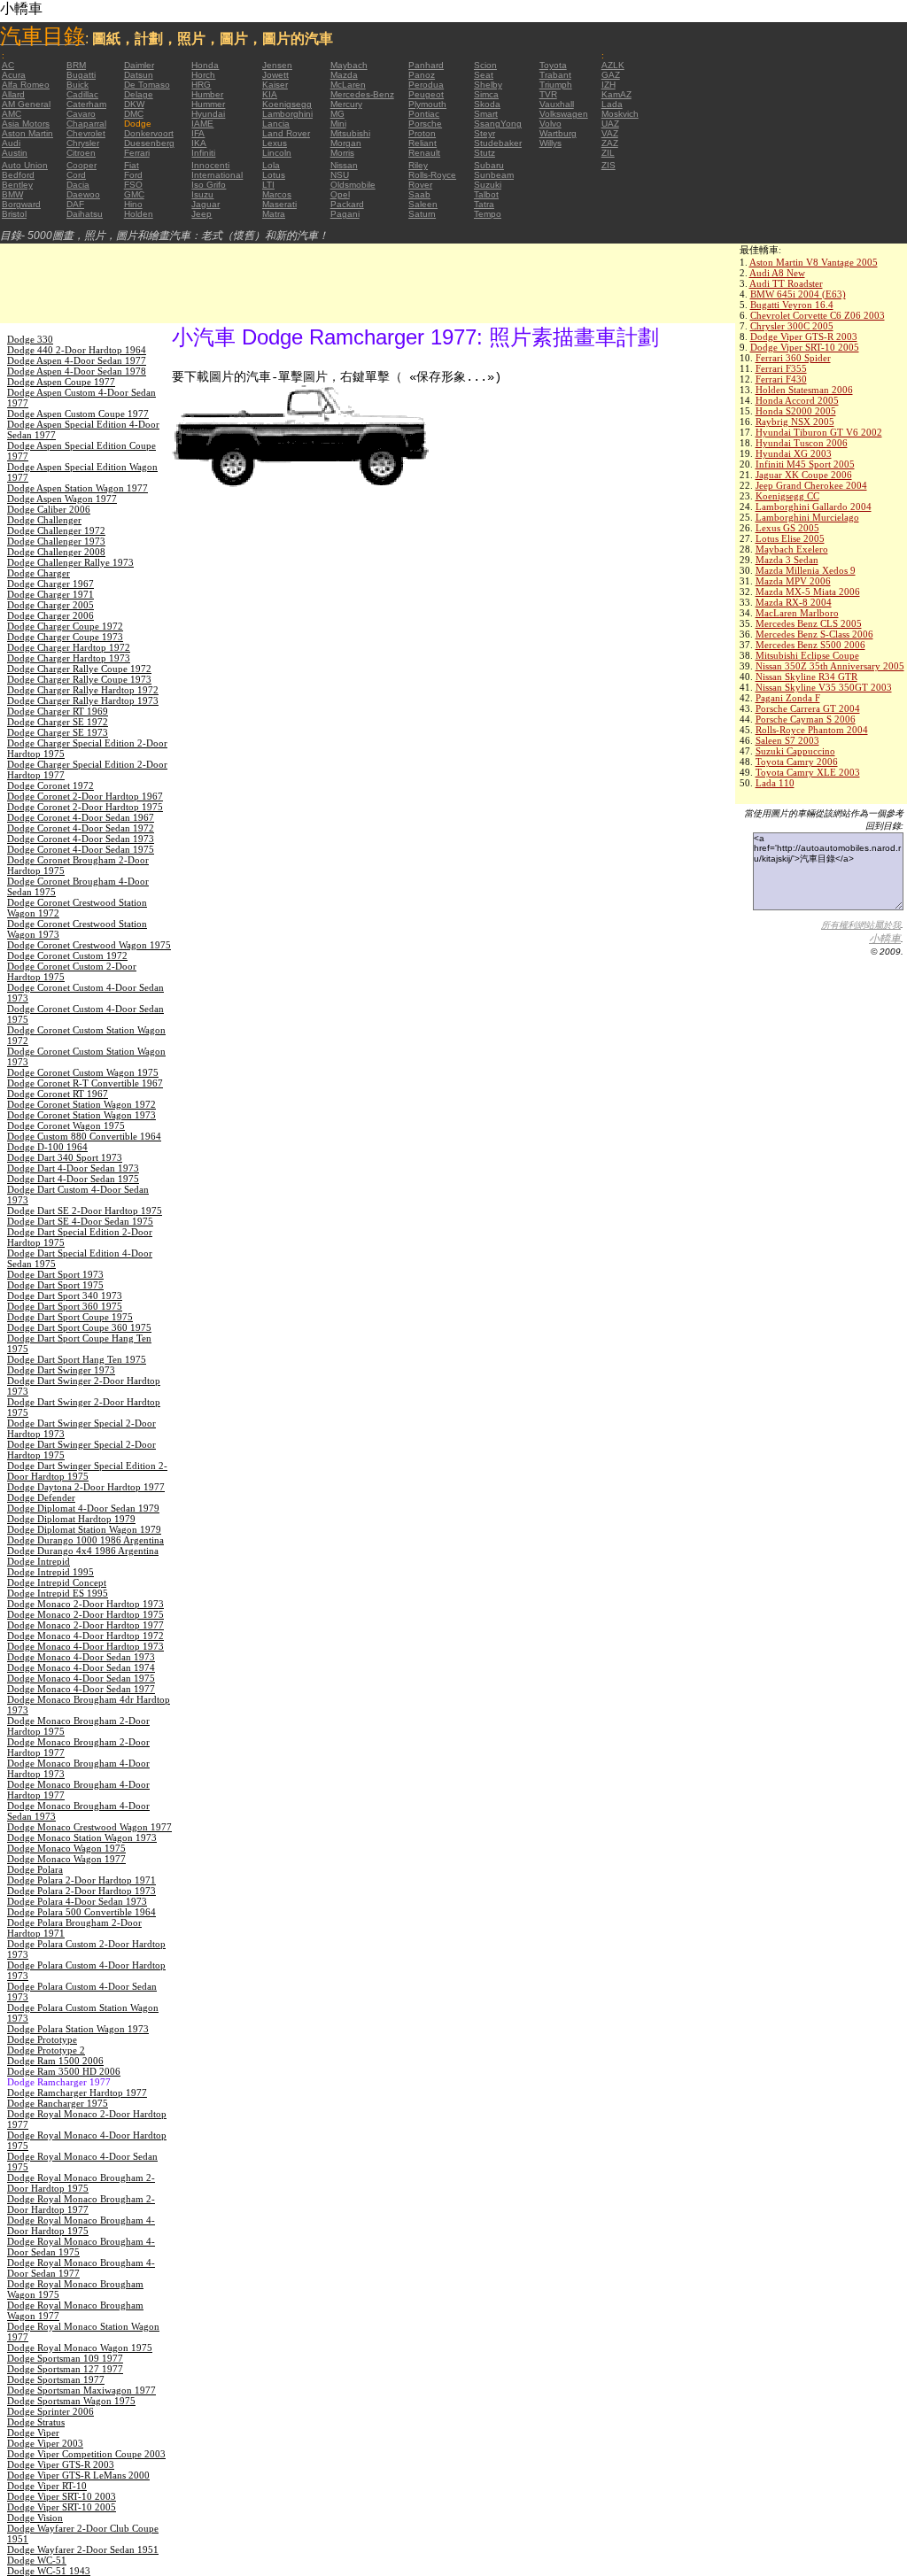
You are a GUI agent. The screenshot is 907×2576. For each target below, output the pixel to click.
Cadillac (82, 94)
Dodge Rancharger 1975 (58, 2103)
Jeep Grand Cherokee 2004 (811, 485)
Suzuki (488, 185)
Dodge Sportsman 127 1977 (65, 2369)
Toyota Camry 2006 (797, 762)
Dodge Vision (35, 2518)
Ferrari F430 (781, 379)
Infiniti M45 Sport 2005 (805, 464)
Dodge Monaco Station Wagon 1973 (82, 1837)
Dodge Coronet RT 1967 (58, 1094)
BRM (76, 65)
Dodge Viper (33, 2433)
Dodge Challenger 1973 (56, 541)
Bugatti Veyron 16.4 (792, 305)
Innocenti (210, 165)
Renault (424, 153)
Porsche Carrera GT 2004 (808, 708)
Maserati (279, 204)
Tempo (488, 214)
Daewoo (83, 194)
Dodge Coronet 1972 (50, 785)
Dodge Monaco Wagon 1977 (66, 1859)
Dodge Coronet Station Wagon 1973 (81, 1115)
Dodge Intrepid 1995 (50, 1572)
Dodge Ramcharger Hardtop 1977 (77, 2093)
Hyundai (208, 114)
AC (8, 65)
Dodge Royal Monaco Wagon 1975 (80, 2348)
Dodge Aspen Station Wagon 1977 (78, 488)
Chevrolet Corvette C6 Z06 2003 (818, 315)
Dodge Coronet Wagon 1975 (66, 1126)
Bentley (17, 185)
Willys (550, 143)
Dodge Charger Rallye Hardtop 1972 (83, 690)
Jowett (275, 75)
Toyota (553, 65)
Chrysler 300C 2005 (792, 326)
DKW (134, 104)
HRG (201, 85)
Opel (340, 194)
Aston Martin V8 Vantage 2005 (814, 262)
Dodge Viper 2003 (45, 2443)
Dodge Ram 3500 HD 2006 (64, 2071)
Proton (422, 133)
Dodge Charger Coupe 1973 (65, 637)
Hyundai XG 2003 (794, 453)
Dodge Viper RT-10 (47, 2486)
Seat (484, 75)
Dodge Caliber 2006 (49, 509)
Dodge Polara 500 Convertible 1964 (81, 1912)
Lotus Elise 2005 (790, 538)
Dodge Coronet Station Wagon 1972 (81, 1104)
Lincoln (277, 153)
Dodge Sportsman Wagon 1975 (71, 2401)
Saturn (422, 214)
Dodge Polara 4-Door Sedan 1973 (77, 1901)
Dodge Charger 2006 (50, 615)
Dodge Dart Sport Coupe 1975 (70, 1317)
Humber (207, 94)
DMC (134, 114)
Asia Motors (26, 124)
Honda (205, 65)
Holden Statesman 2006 (804, 390)
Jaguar (205, 204)
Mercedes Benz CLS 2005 (809, 623)
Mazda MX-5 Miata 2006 (808, 592)
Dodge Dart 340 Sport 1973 (65, 1157)
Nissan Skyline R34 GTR (806, 677)
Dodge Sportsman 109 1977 (65, 2358)
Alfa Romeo (26, 85)
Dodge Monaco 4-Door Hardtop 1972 (85, 1636)
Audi (11, 143)
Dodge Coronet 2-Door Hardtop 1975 (85, 807)
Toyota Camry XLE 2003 (808, 772)
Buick (78, 85)
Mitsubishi (350, 133)
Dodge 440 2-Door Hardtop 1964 (77, 350)
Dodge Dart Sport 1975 (55, 1285)
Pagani (345, 214)
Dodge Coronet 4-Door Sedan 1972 (81, 828)
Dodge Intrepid (39, 1561)
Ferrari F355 (781, 368)
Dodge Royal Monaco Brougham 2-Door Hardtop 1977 (81, 2204)
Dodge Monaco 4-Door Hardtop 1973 (85, 1646)
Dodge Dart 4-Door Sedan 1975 (73, 1179)
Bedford (18, 175)
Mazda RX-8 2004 (794, 602)
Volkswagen (564, 114)
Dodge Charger (39, 573)
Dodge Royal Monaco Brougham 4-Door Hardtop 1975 (81, 2225)
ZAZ (610, 143)
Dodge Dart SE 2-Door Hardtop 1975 (85, 1211)
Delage (139, 94)
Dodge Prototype (42, 2039)
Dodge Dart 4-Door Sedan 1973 (73, 1168)
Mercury (346, 104)
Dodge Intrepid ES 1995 (58, 1593)
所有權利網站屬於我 (861, 925)
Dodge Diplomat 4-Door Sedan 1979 (83, 1508)
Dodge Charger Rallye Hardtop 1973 (83, 700)
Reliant (422, 143)
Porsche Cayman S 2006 (806, 719)
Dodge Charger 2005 (50, 605)
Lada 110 (775, 783)
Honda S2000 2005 (796, 411)
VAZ (610, 133)
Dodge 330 (30, 339)
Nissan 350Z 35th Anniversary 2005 (830, 666)
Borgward (21, 204)
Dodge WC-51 (37, 2560)
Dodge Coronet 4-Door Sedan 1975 (81, 849)
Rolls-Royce (432, 175)
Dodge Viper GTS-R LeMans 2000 (78, 2475)
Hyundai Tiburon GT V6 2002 (819, 432)
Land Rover (286, 133)
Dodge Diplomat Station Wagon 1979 (84, 1529)
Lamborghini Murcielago (807, 517)
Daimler (139, 65)
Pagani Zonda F (788, 698)
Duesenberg (149, 143)
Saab (419, 194)
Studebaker (498, 143)
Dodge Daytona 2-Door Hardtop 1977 (86, 1487)
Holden (139, 214)
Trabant (555, 75)
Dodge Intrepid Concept (57, 1582)
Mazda (344, 75)
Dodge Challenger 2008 (56, 552)
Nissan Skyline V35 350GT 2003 (824, 687)
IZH (609, 85)
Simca (486, 94)
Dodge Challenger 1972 (56, 530)
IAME (202, 124)
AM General (26, 104)
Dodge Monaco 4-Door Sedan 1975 (81, 1678)
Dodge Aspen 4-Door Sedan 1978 (77, 371)
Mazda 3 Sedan (787, 560)
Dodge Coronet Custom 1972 (67, 955)
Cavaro (81, 114)
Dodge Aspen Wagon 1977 (62, 499)
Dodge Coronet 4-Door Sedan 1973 (81, 839)
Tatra (484, 204)
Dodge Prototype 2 (46, 2050)
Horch (203, 75)
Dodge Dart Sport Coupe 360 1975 (79, 1327)
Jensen (277, 65)
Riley (418, 165)
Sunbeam (494, 175)
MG (337, 114)
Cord (76, 175)
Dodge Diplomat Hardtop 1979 (71, 1519)
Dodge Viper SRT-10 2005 (805, 347)
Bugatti (81, 75)
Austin (15, 153)
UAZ (610, 124)
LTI (268, 185)
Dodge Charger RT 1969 (58, 711)
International (217, 175)
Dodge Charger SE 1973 (58, 732)
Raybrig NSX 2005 (795, 422)
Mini (338, 124)
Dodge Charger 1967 (50, 584)
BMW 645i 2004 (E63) (798, 294)
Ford (133, 175)
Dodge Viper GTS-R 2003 (804, 337)
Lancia (276, 124)
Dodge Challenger (44, 520)
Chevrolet (86, 133)
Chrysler (83, 143)
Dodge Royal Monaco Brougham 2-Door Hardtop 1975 (81, 2183)
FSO (133, 185)
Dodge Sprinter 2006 (50, 2411)
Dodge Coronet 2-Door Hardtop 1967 (85, 796)
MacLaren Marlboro (797, 613)
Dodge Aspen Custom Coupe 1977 (78, 414)
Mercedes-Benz (362, 94)
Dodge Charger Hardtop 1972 (69, 647)
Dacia (78, 185)
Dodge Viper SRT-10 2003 (62, 2496)
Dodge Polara (35, 1869)
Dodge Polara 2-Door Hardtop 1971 (81, 1880)
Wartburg (558, 133)
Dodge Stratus (36, 2422)
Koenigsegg (287, 104)
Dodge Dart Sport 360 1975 (65, 1306)
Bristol (14, 214)
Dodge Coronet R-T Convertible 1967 (85, 1083)
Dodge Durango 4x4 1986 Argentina (83, 1551)
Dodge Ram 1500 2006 (55, 2061)
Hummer (208, 104)
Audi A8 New (777, 273)
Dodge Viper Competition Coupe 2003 (86, 2454)
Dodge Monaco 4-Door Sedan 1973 (81, 1657)
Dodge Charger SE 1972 (58, 722)
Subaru (489, 165)
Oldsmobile (353, 185)
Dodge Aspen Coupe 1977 (61, 382)
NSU (340, 175)
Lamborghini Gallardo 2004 (814, 507)
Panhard (426, 65)
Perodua (426, 85)
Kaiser (275, 85)
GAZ (611, 75)
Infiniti (203, 153)
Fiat (132, 165)
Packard (347, 204)
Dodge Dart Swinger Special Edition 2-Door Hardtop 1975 (87, 1471)
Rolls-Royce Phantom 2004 (812, 730)
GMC (134, 194)
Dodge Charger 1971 (50, 594)
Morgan (346, 143)
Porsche (425, 124)
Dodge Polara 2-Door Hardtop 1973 (81, 1891)
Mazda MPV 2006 (793, 581)
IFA (198, 133)
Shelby (488, 85)
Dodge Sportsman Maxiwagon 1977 (81, 2390)
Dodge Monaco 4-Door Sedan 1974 (81, 1667)
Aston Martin (27, 133)
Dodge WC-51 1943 (49, 2571)
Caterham (86, 104)
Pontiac (424, 114)
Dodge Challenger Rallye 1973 (70, 562)
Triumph (556, 85)
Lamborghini (287, 114)
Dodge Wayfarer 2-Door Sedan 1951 (83, 2549)
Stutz (485, 153)
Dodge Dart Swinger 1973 (61, 1370)
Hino (133, 204)
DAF (75, 204)
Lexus (275, 143)
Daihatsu (85, 214)
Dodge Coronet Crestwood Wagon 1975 (89, 945)
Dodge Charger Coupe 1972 (65, 626)
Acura (14, 75)
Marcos (277, 194)
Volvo (550, 124)
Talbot (486, 194)
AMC (12, 114)
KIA (270, 94)
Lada (612, 104)
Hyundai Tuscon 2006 (802, 443)
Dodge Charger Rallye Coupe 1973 (79, 679)
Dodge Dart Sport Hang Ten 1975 (77, 1359)
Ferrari (137, 153)
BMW (12, 194)
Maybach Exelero (792, 549)
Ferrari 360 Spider (793, 358)
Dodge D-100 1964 (47, 1147)
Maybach (349, 65)
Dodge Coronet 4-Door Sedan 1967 (81, 817)
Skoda (487, 104)
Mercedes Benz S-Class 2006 (814, 634)
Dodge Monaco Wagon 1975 (66, 1848)
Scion (485, 65)
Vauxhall (557, 104)
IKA (199, 143)
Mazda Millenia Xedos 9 (806, 570)
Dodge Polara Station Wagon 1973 (78, 2029)
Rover (420, 185)
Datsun (139, 75)
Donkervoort (149, 133)
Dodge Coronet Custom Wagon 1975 (83, 1072)
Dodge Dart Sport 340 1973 (65, 1296)
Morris (342, 153)
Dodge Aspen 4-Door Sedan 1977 (77, 360)
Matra (274, 214)
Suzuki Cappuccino (795, 751)
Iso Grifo (209, 185)
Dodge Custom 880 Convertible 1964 (84, 1136)
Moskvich (620, 114)
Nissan (344, 165)
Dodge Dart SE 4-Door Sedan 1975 (80, 1221)
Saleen (423, 204)
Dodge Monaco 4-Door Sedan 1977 (81, 1689)
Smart (486, 114)
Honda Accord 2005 (797, 400)
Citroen (81, 153)
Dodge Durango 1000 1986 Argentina (85, 1540)
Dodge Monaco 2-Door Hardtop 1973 (85, 1604)
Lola (271, 165)
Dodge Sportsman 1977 (56, 2379)
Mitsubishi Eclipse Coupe (807, 655)
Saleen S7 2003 (787, 740)
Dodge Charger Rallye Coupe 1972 (79, 669)
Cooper (81, 165)
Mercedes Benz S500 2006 (810, 645)
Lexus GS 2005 (787, 528)
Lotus (274, 175)
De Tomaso (147, 85)
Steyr (485, 133)
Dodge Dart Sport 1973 (55, 1274)
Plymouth (427, 104)
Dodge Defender (41, 1497)
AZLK (613, 65)
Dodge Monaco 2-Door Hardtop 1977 (85, 1625)
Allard (13, 94)
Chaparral (86, 124)
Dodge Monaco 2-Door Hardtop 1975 (85, 1614)
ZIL (608, 153)
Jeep (202, 214)
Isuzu (202, 194)
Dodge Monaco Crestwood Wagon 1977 (89, 1827)
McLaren (348, 85)
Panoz (422, 75)
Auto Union (25, 165)
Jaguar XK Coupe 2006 (804, 475)
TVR (548, 94)
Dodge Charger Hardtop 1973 (69, 658)
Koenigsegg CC (787, 496)
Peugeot (426, 94)
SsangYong (498, 124)
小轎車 (885, 939)
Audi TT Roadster (786, 283)
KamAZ (616, 94)
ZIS (609, 165)
